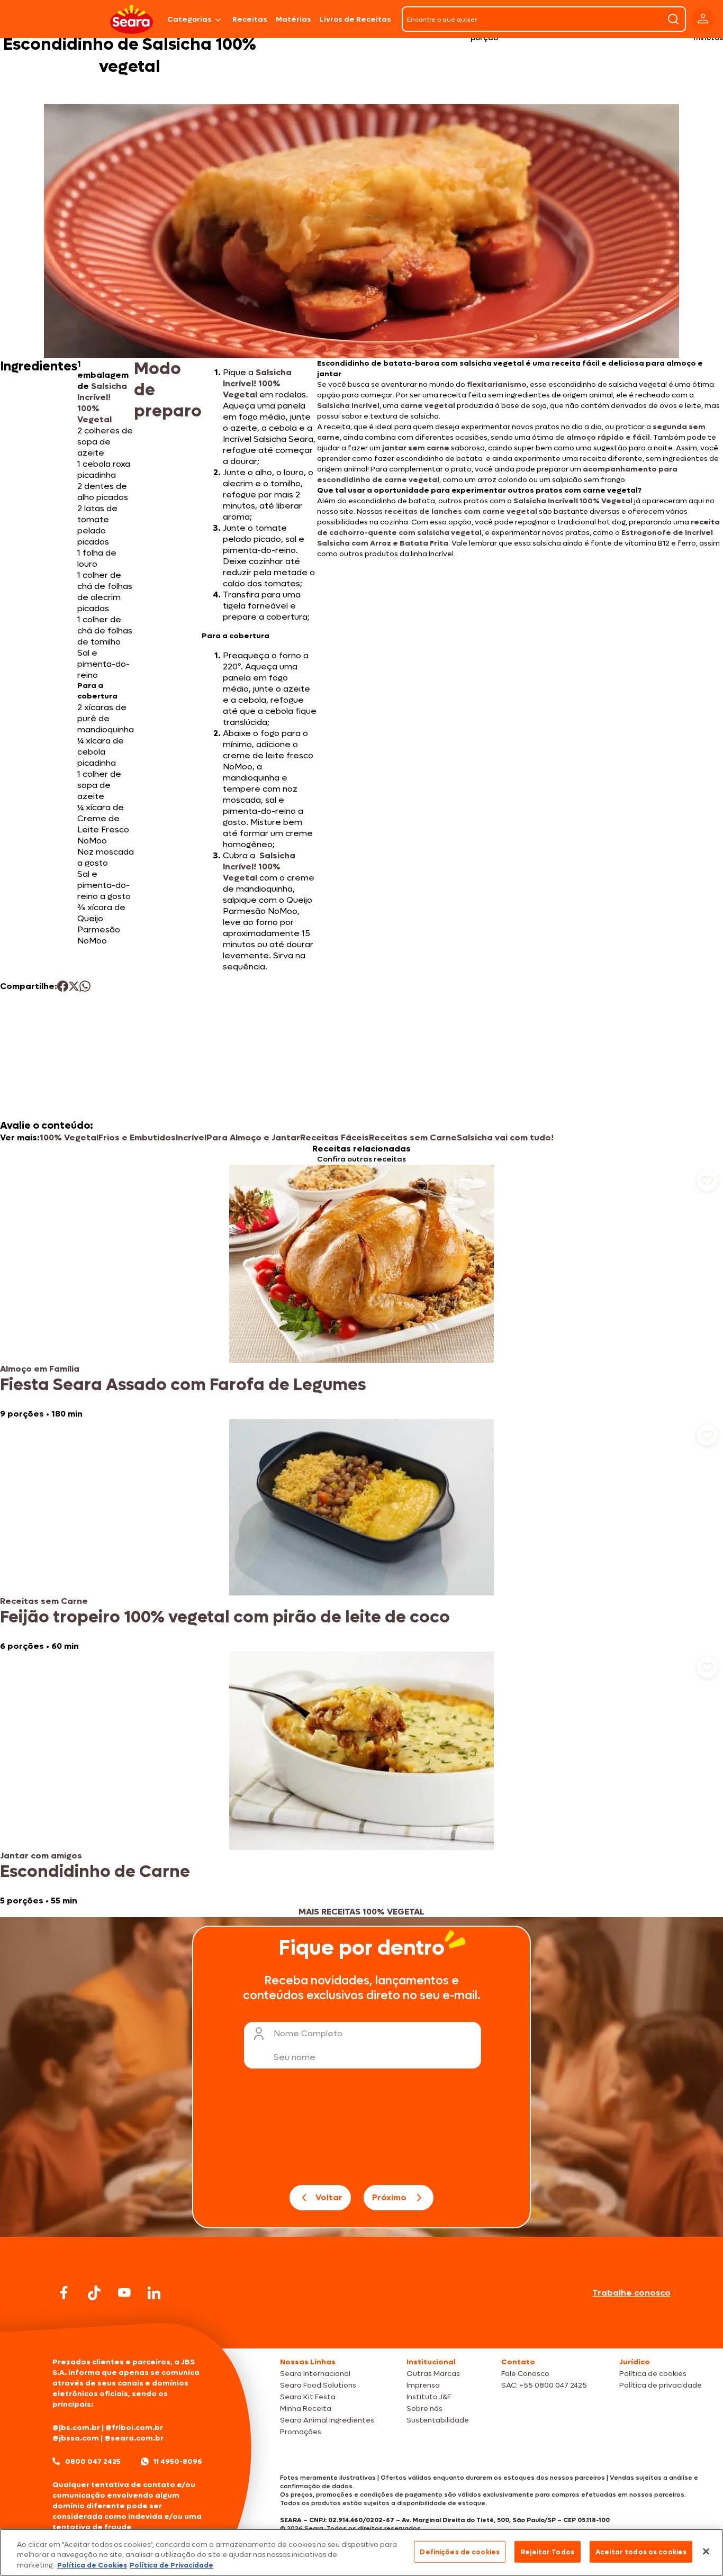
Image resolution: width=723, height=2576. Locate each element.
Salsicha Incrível (348, 406)
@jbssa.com (76, 2438)
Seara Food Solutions (318, 2385)
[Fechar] (706, 2551)
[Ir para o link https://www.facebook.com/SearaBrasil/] (64, 2293)
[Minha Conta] (703, 19)
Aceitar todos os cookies (641, 2551)
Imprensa (423, 2385)
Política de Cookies (92, 2565)
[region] (361, 2552)
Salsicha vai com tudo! (505, 1137)
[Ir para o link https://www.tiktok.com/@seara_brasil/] (94, 2293)
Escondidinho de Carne (95, 1872)
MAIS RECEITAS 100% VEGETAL (361, 1912)
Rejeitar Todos (548, 2551)
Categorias (189, 19)
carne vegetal (428, 406)
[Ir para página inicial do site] (361, 2328)
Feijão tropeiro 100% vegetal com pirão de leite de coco (225, 1617)
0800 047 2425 (93, 2461)
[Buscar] (673, 19)
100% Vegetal (69, 1137)
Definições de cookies (460, 2551)
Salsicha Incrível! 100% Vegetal (259, 867)
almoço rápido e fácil (608, 437)
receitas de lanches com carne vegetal (461, 511)
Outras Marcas (433, 2374)
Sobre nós (424, 2409)
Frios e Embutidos (137, 1137)
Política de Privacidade (171, 2565)
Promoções (301, 2432)
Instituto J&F (429, 2397)
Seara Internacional (315, 2374)
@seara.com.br (134, 2438)
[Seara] (132, 19)
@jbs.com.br (76, 2428)
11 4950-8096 (178, 2461)
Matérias (293, 19)
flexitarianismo (497, 384)
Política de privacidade (661, 2385)
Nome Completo (308, 2033)
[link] (361, 1292)
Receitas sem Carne (413, 1137)
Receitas (250, 19)
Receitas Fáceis (335, 1137)
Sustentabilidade (438, 2420)
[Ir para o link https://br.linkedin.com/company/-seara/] (154, 2293)
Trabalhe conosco (631, 2293)
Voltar (329, 2197)
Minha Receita (306, 2409)
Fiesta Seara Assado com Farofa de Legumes (183, 1385)
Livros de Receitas (355, 19)
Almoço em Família (40, 1369)
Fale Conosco (525, 2374)
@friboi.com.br (134, 2428)
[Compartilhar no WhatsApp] (85, 986)
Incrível (191, 1137)
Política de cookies (653, 2374)
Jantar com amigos (41, 1856)
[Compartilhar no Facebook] (63, 986)
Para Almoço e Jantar (253, 1137)
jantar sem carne (416, 448)
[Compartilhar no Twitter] (74, 986)
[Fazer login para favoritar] (707, 1181)
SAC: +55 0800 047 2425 (544, 2385)
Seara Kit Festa (308, 2397)
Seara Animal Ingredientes (327, 2420)
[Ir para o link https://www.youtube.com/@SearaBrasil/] (124, 2293)
